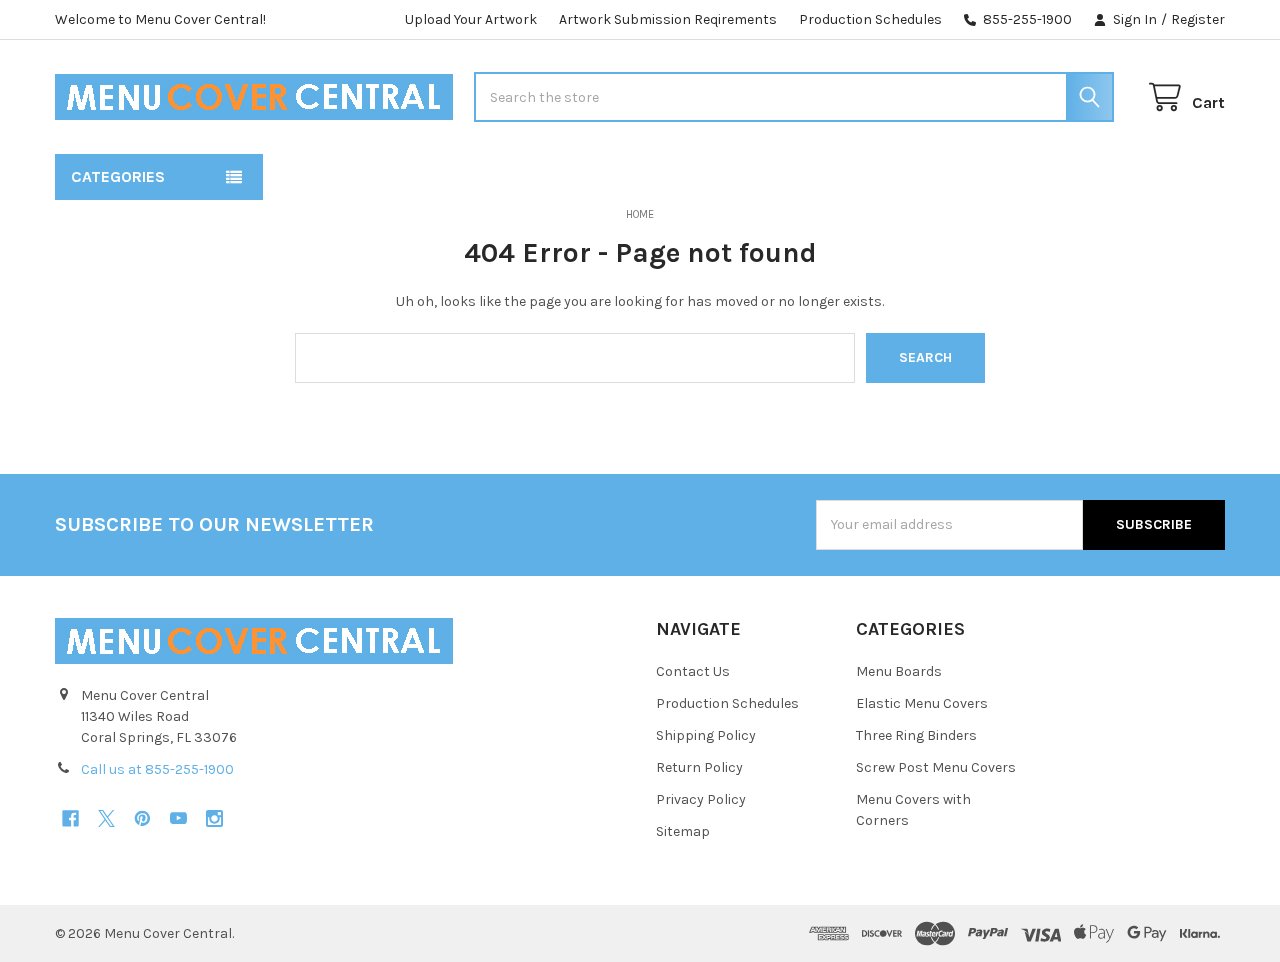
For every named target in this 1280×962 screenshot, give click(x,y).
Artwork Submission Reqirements (668, 19)
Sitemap (683, 831)
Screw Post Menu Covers (936, 767)
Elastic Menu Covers (922, 703)
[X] (106, 818)
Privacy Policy (701, 799)
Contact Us (693, 671)
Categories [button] (118, 176)
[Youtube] (178, 818)
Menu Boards (899, 671)
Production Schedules (870, 19)
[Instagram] (214, 818)
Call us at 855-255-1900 (157, 769)
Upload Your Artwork (471, 19)
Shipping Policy (706, 735)
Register (1198, 19)
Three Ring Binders (916, 735)
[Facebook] (70, 818)
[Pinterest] (142, 818)
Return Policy (699, 767)
